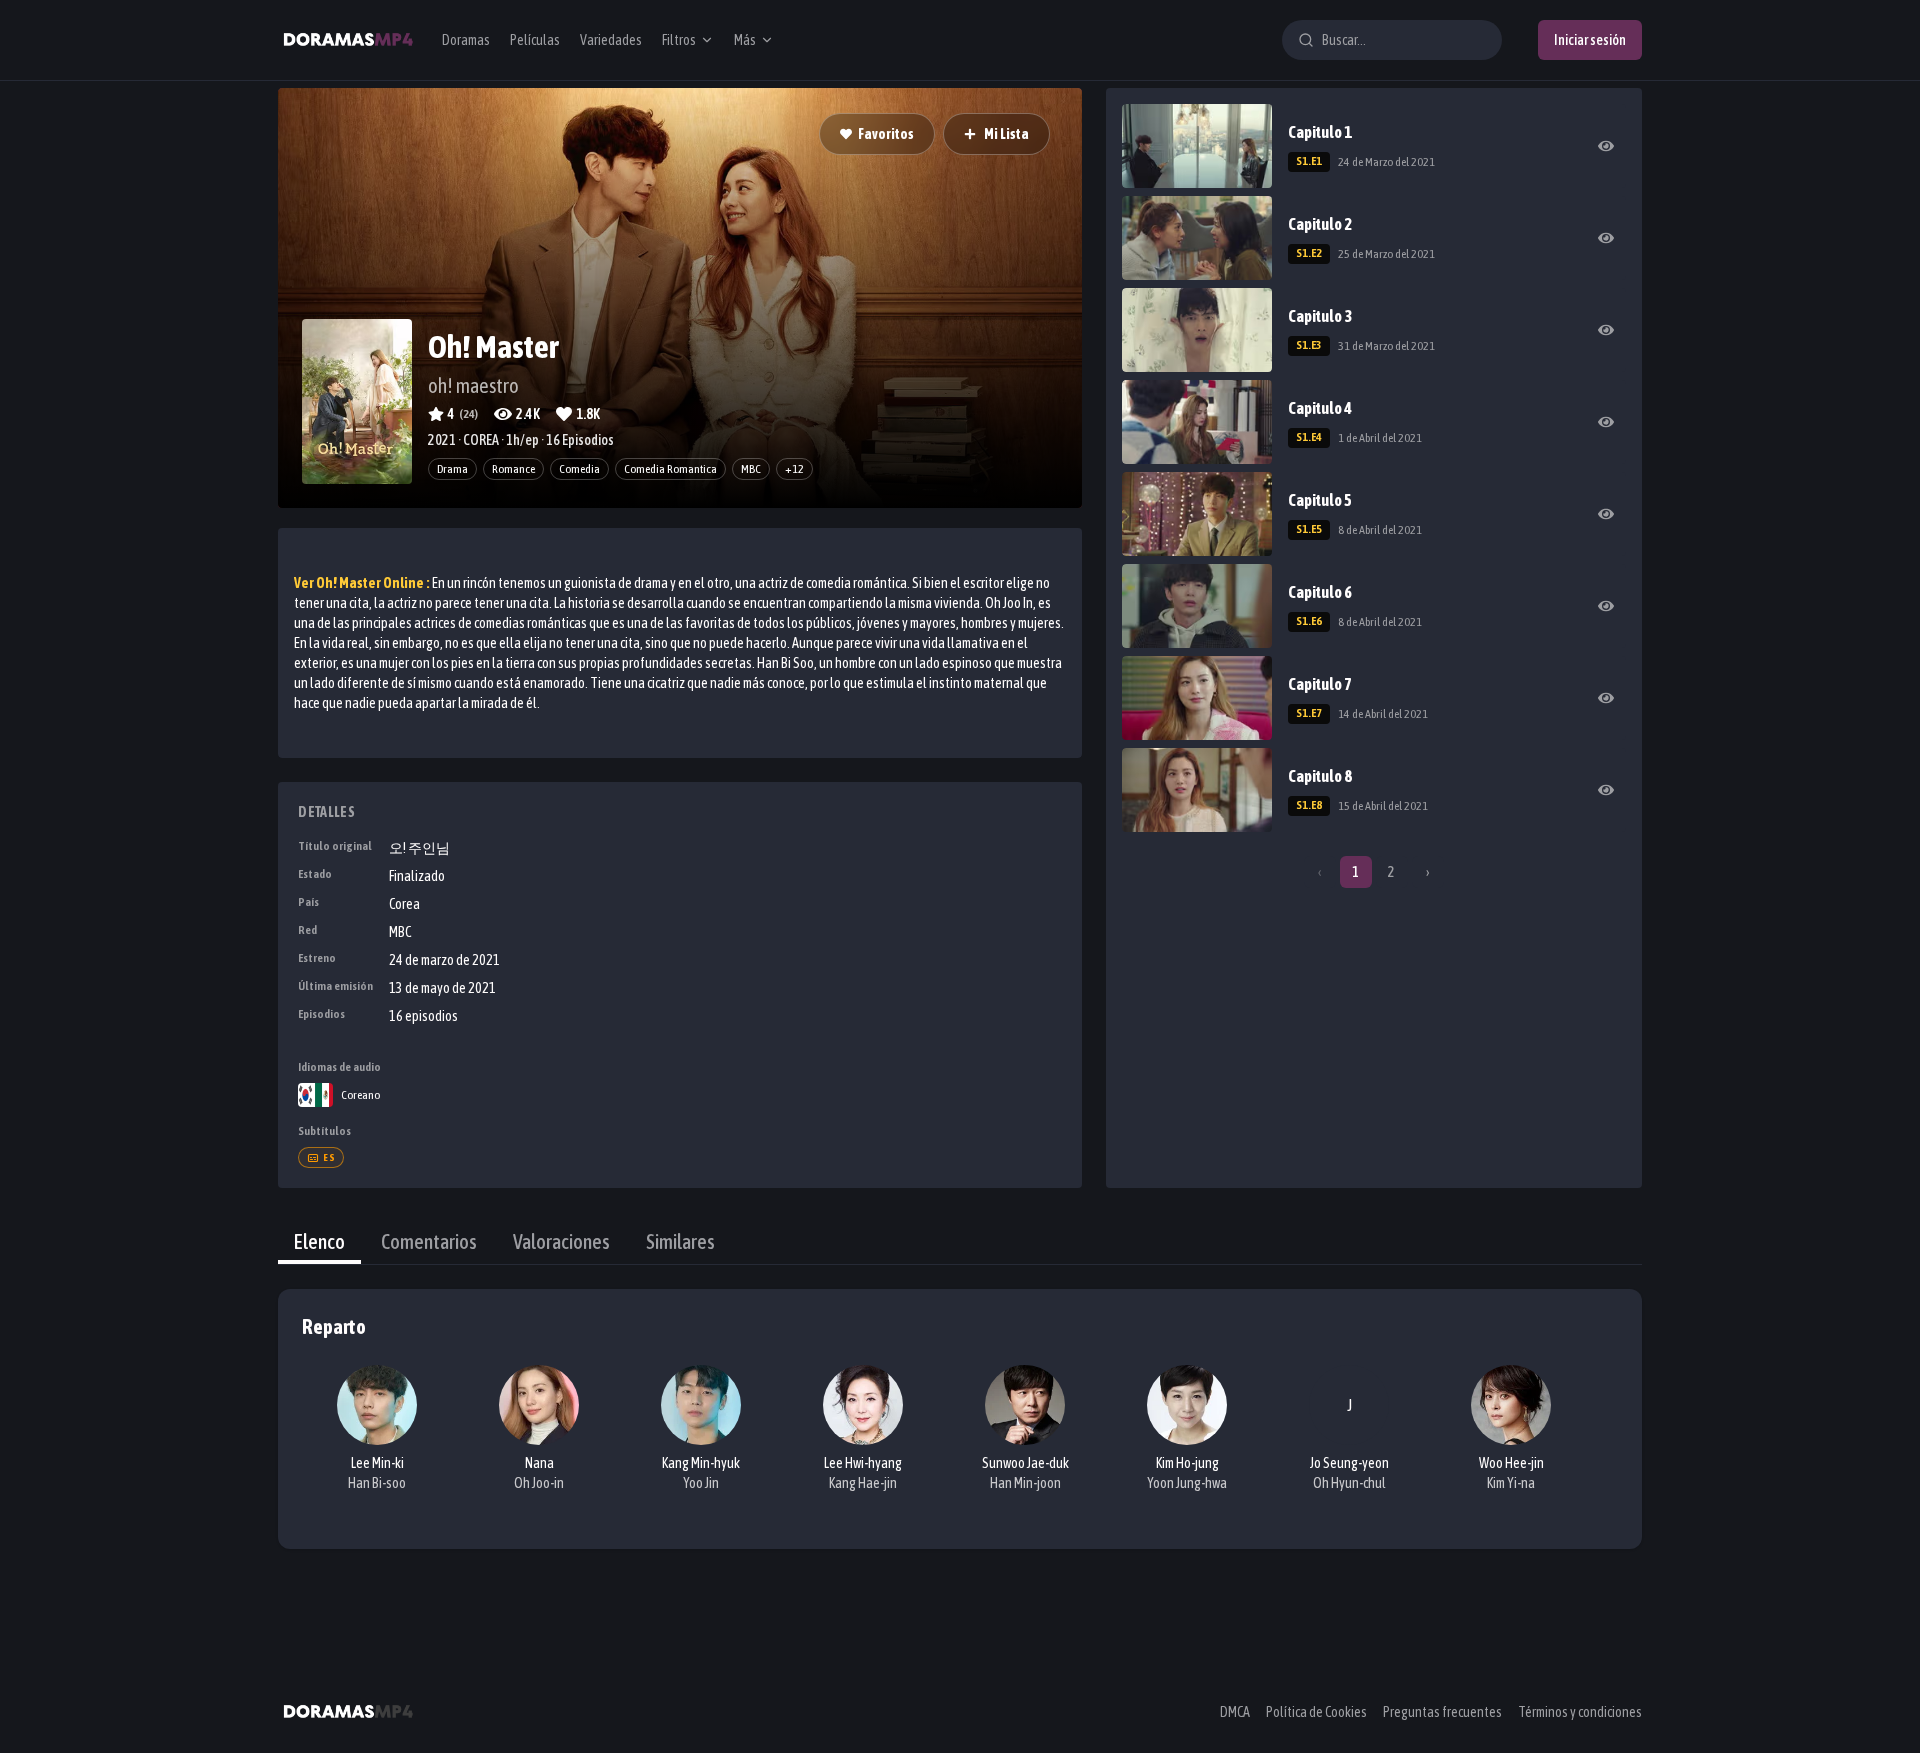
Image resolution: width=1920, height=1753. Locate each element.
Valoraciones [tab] (561, 1241)
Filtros (679, 40)
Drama (452, 469)
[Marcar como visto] (1606, 146)
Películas (535, 40)
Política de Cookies (1316, 1712)
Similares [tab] (680, 1241)
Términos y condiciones (1580, 1712)
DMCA (1235, 1712)
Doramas (466, 40)
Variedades (611, 40)
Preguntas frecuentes (1442, 1712)
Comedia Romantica (670, 469)
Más (745, 40)
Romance (513, 469)
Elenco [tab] (319, 1241)
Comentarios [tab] (429, 1241)
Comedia (579, 469)
